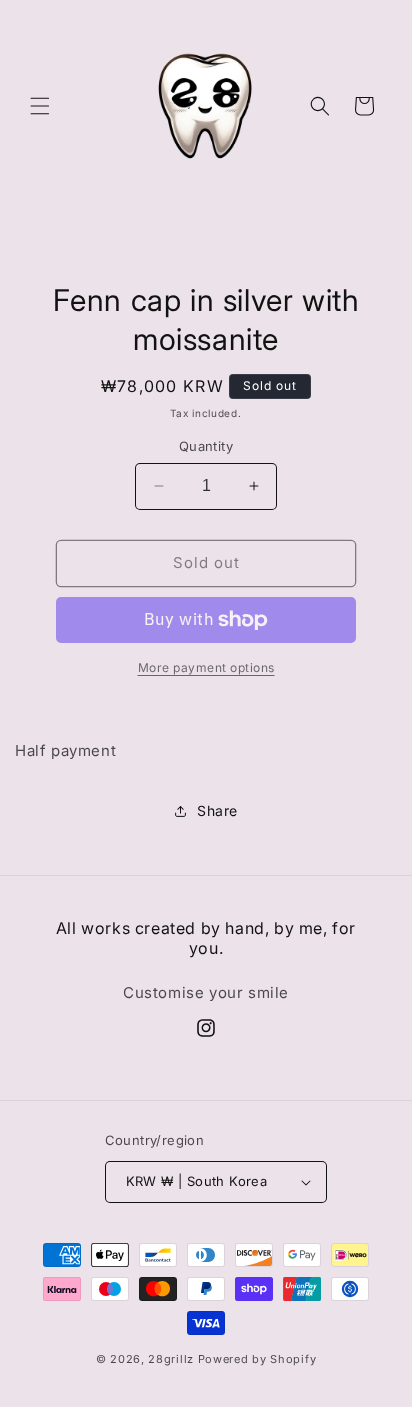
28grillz (171, 1359)
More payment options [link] (206, 667)
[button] (40, 106)
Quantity (206, 446)
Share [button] (217, 810)
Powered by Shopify (257, 1359)
